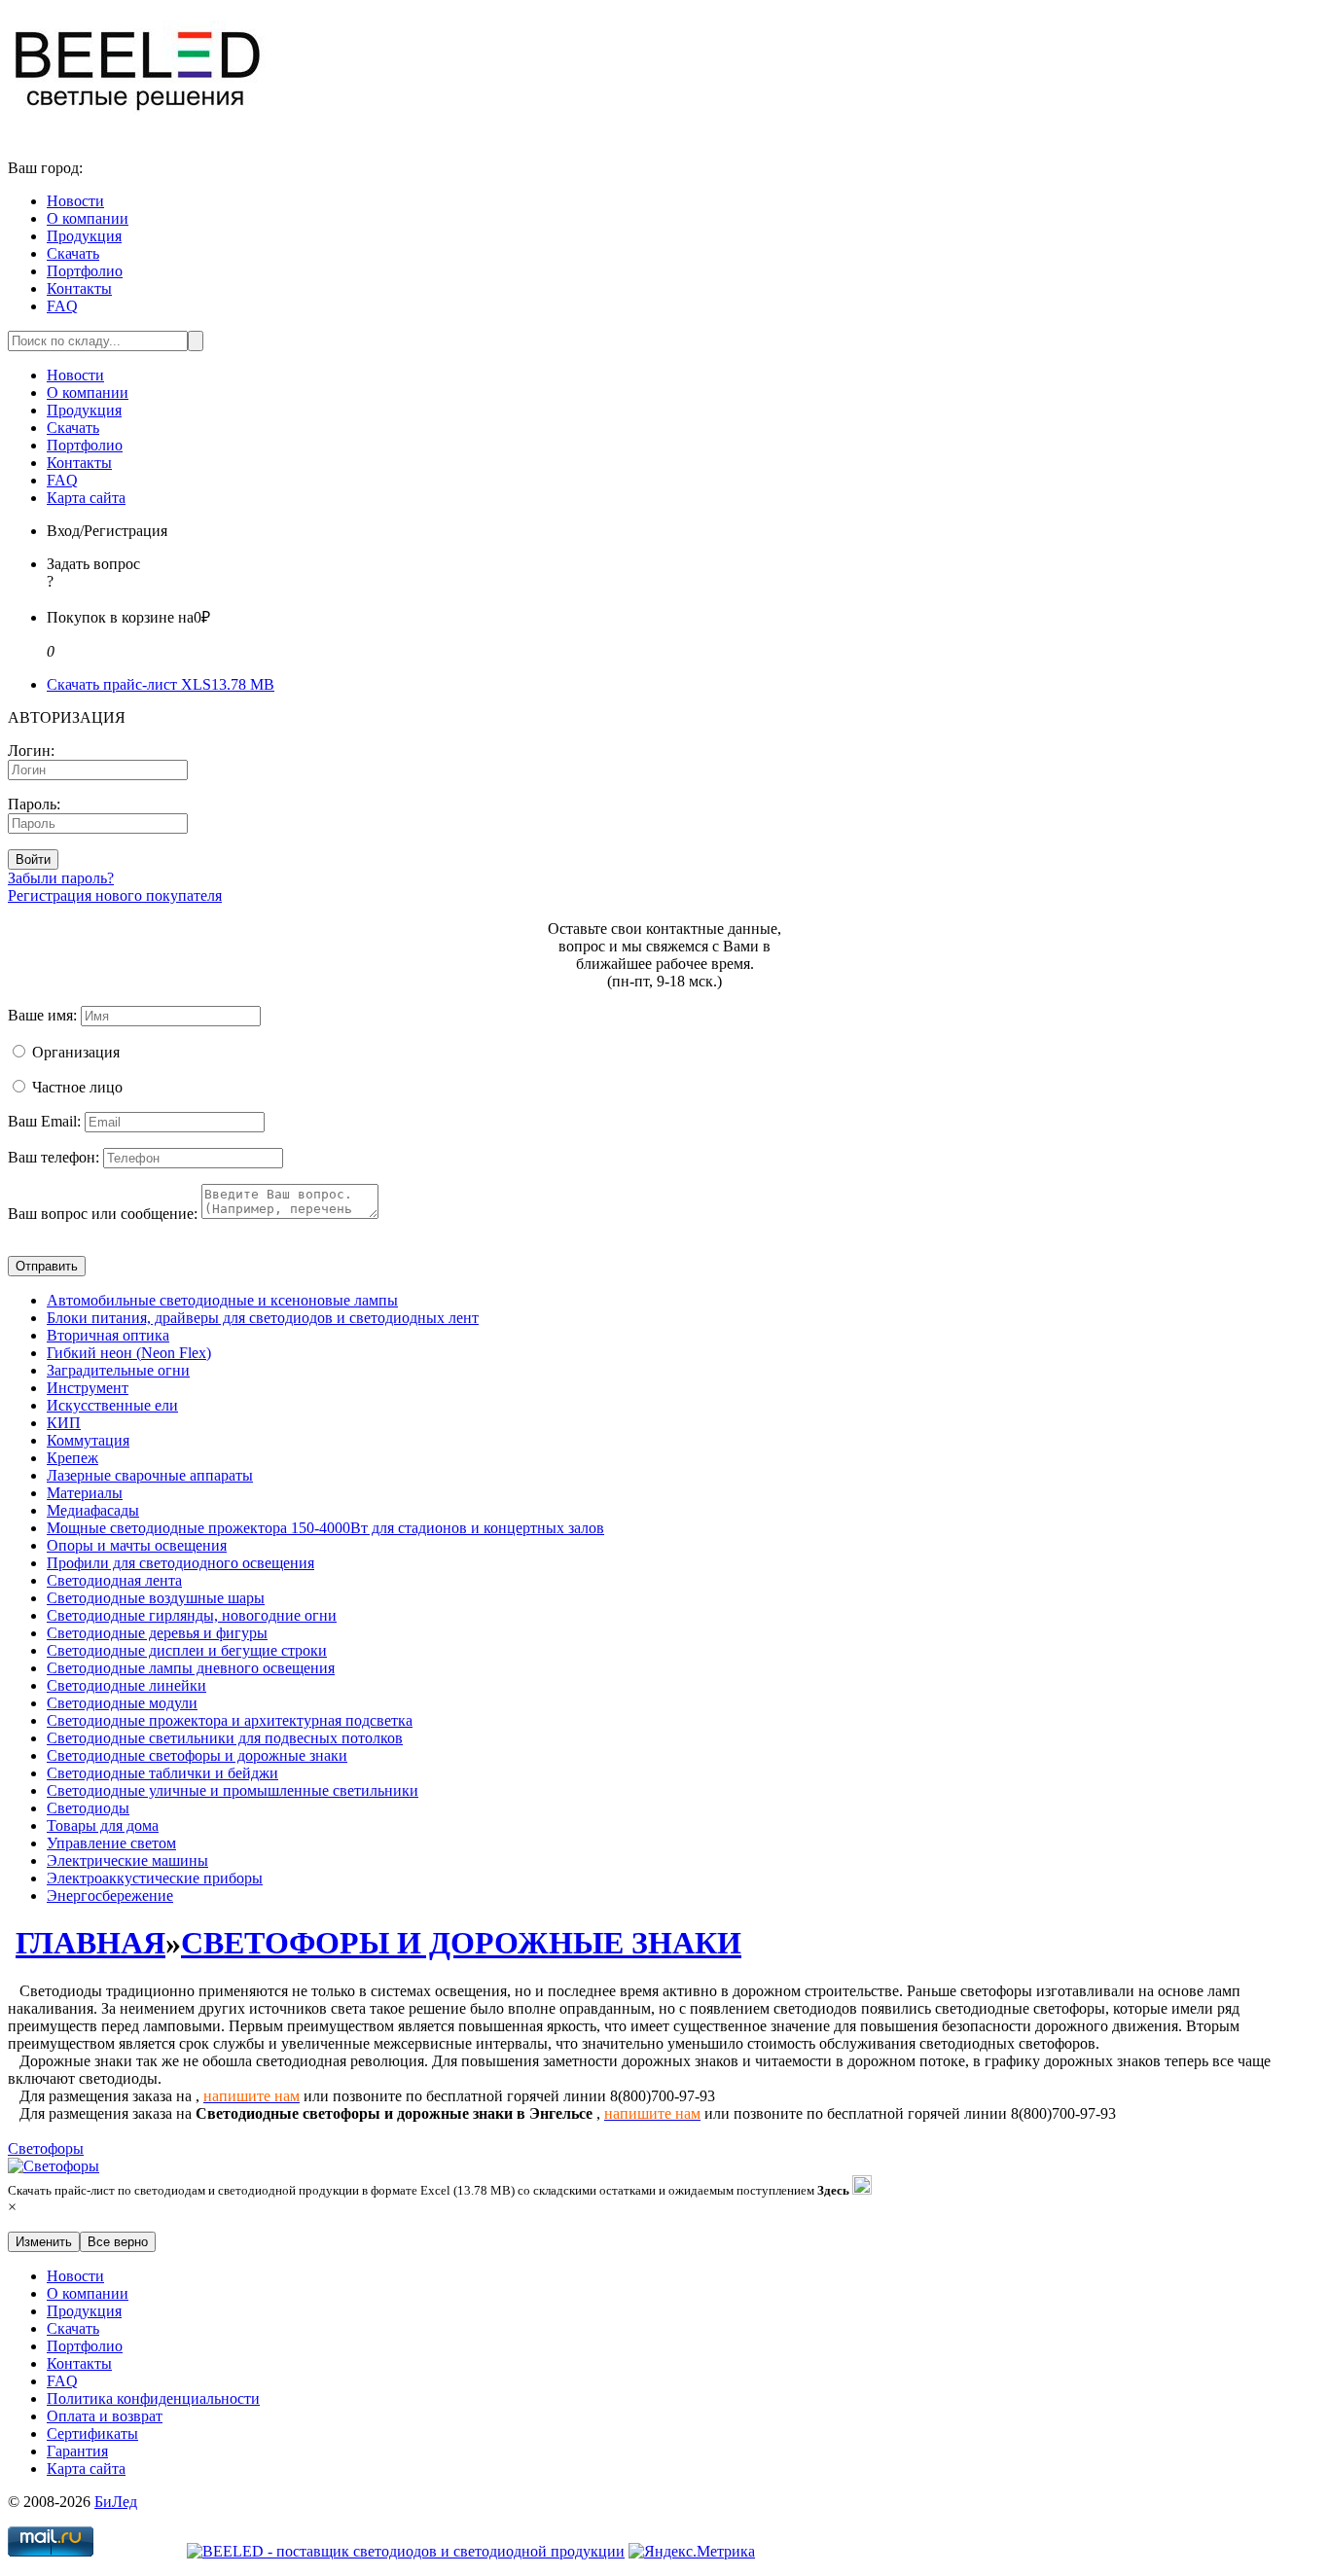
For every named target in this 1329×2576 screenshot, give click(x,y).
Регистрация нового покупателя (115, 895)
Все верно (118, 2242)
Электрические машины (127, 1860)
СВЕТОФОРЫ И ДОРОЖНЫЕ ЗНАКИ (461, 1943)
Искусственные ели (112, 1405)
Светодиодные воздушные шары (156, 1598)
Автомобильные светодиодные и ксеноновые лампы (222, 1300)
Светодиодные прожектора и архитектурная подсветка (230, 1720)
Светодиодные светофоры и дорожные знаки (197, 1755)
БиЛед (116, 2502)
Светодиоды (88, 1808)
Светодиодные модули (122, 1703)
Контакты (79, 288)
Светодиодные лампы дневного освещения (191, 1668)
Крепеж (72, 1458)
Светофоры (46, 2148)
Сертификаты (92, 2433)
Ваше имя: (42, 1015)
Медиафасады (93, 1510)
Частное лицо (77, 1087)
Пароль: (34, 804)
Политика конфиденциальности (153, 2398)
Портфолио (85, 271)
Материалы (85, 1493)
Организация (76, 1052)
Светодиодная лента (114, 1580)
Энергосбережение (110, 1896)
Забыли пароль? (61, 878)
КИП (64, 1423)
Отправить (47, 1266)
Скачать (73, 253)
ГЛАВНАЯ (90, 1943)
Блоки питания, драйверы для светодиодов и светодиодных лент (263, 1318)
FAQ (62, 306)
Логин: (31, 751)
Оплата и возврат (105, 2416)
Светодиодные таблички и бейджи (162, 1773)
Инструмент (88, 1388)
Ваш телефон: (54, 1157)
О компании (88, 218)
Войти (33, 859)
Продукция (84, 236)
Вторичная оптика (108, 1335)
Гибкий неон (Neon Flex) (129, 1353)
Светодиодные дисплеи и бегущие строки (187, 1650)
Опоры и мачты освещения (137, 1545)
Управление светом (111, 1843)
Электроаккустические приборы (155, 1878)
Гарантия (77, 2451)
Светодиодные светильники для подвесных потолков (225, 1738)
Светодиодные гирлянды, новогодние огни (192, 1615)
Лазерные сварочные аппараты (150, 1475)
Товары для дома (103, 1825)
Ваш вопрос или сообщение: (103, 1214)
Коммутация (88, 1440)
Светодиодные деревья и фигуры (157, 1633)
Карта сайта (86, 498)
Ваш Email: (44, 1121)
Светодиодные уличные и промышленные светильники (233, 1790)
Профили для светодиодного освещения (180, 1563)
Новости (75, 201)
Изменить (44, 2242)
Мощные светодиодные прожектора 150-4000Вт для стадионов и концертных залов (325, 1528)
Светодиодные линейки (126, 1685)
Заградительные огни (118, 1370)
